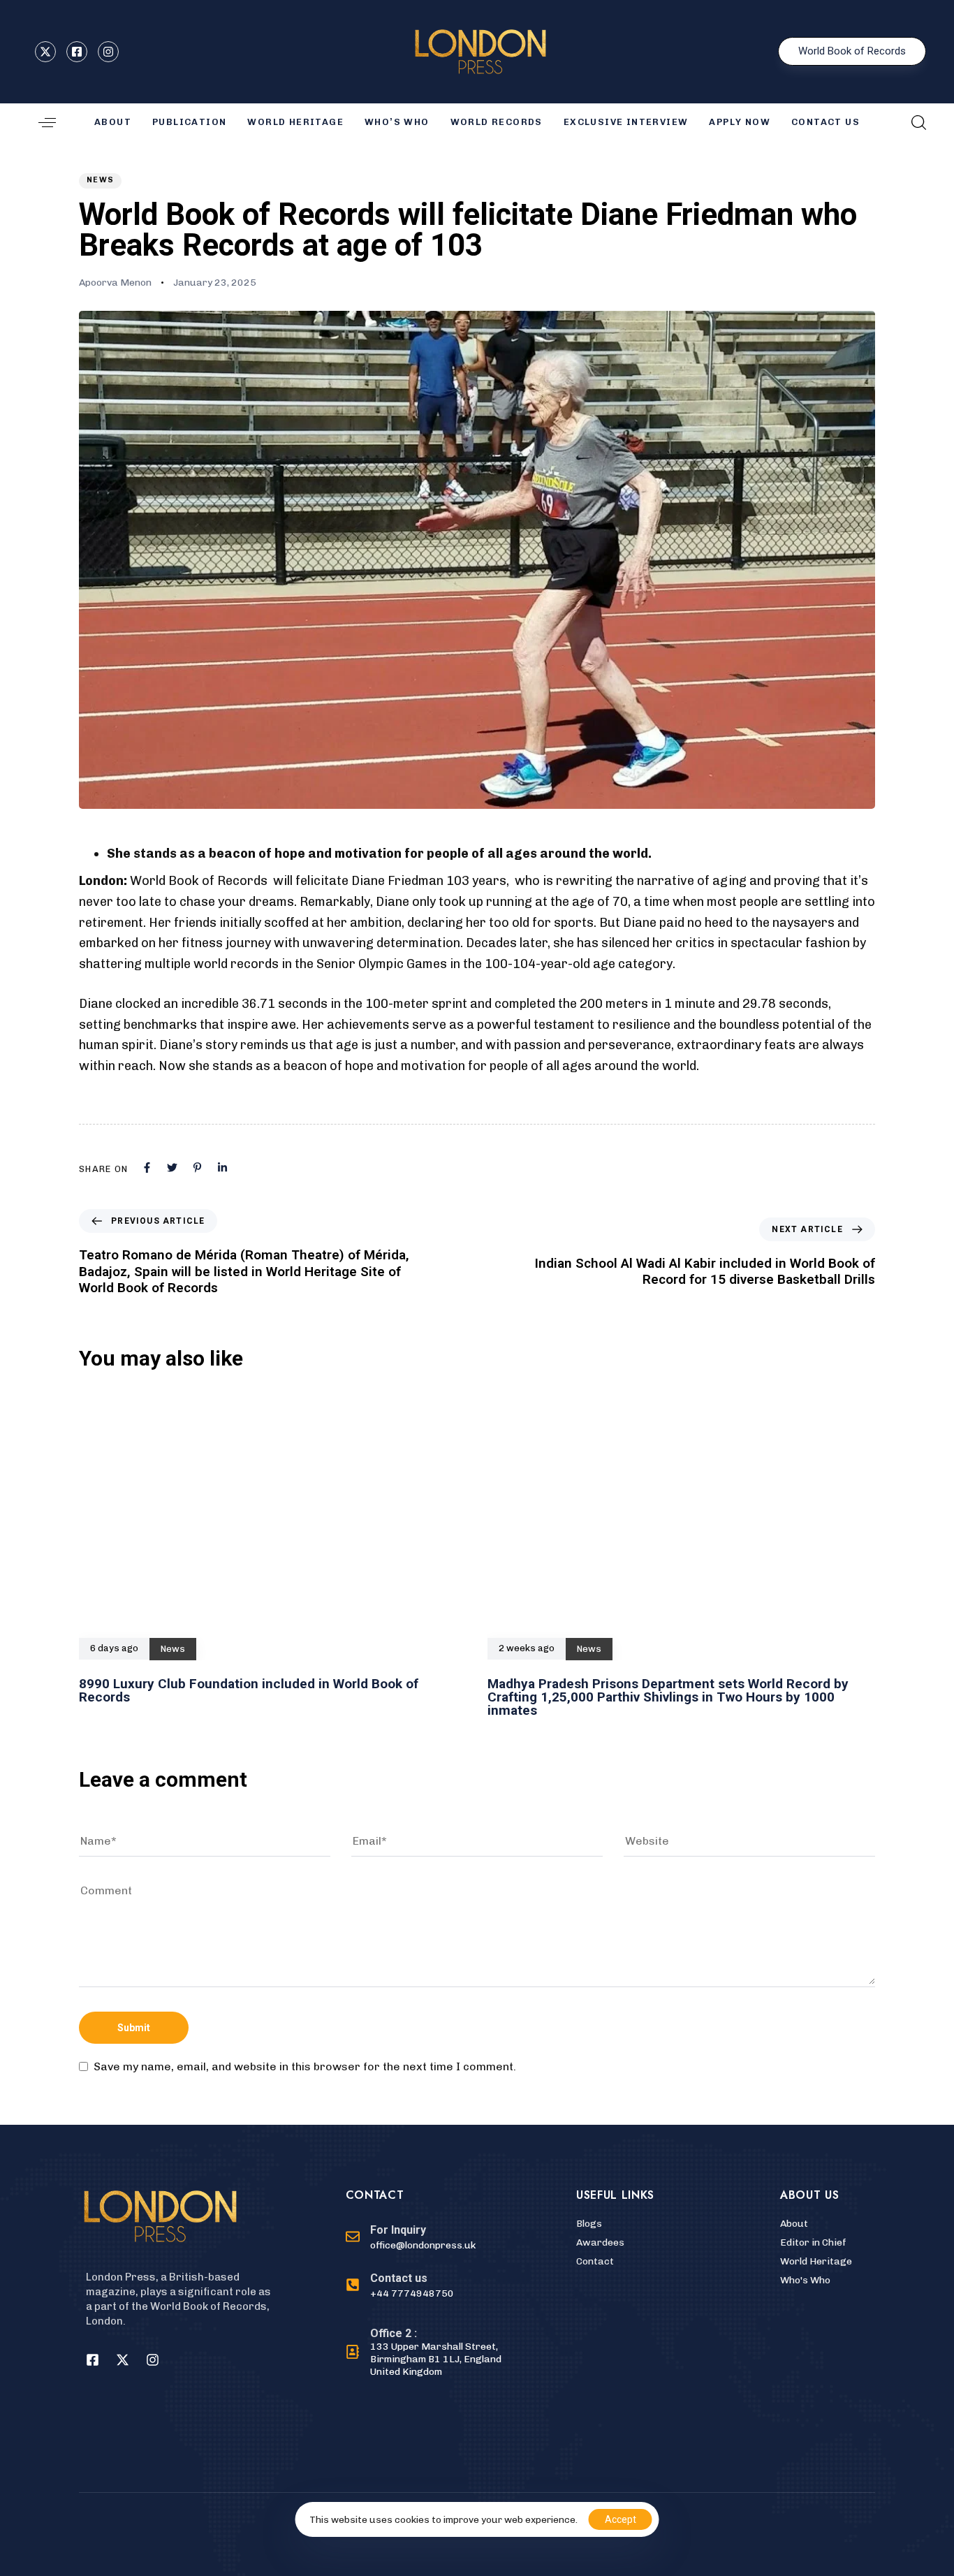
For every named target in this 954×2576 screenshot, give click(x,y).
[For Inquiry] (411, 2238)
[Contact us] (426, 2286)
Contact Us (825, 122)
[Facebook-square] (92, 2359)
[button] (47, 123)
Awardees (600, 2242)
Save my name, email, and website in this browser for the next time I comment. (305, 2067)
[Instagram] (152, 2359)
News (100, 180)
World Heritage (295, 122)
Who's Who (805, 2280)
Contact (595, 2261)
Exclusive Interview (626, 122)
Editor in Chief (813, 2242)
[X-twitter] (122, 2359)
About (794, 2224)
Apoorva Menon (115, 283)
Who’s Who (397, 122)
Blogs (589, 2224)
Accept (621, 2519)
